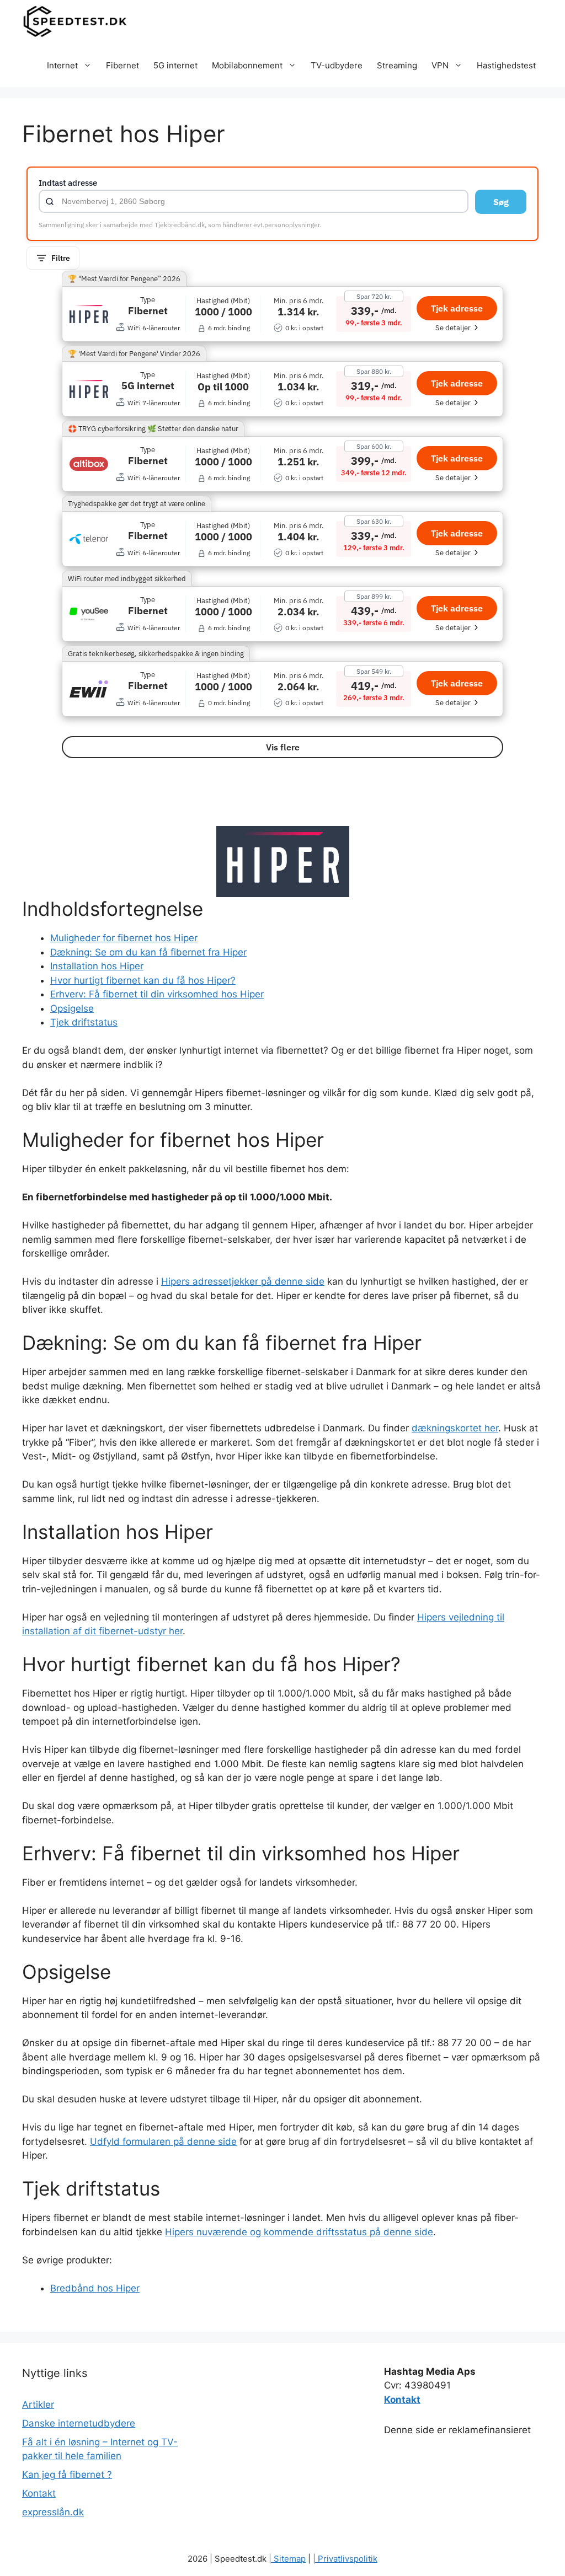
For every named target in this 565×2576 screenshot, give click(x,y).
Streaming (397, 65)
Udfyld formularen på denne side (163, 2142)
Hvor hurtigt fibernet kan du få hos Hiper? (143, 980)
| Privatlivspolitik (345, 2559)
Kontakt (39, 2493)
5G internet (175, 65)
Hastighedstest (506, 65)
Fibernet (122, 65)
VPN (440, 65)
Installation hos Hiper (97, 966)
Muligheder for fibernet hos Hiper (124, 938)
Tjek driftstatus (84, 1022)
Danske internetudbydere (79, 2423)
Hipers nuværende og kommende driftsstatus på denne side (299, 2232)
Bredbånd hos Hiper (95, 2288)
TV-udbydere (337, 65)
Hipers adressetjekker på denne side (243, 1281)
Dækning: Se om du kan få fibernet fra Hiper (148, 952)
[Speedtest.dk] (75, 22)
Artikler (38, 2405)
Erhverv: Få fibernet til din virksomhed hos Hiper (157, 994)
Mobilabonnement (247, 65)
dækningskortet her (455, 1428)
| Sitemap (287, 2559)
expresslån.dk (53, 2512)
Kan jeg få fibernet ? (67, 2475)
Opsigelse (72, 1008)
